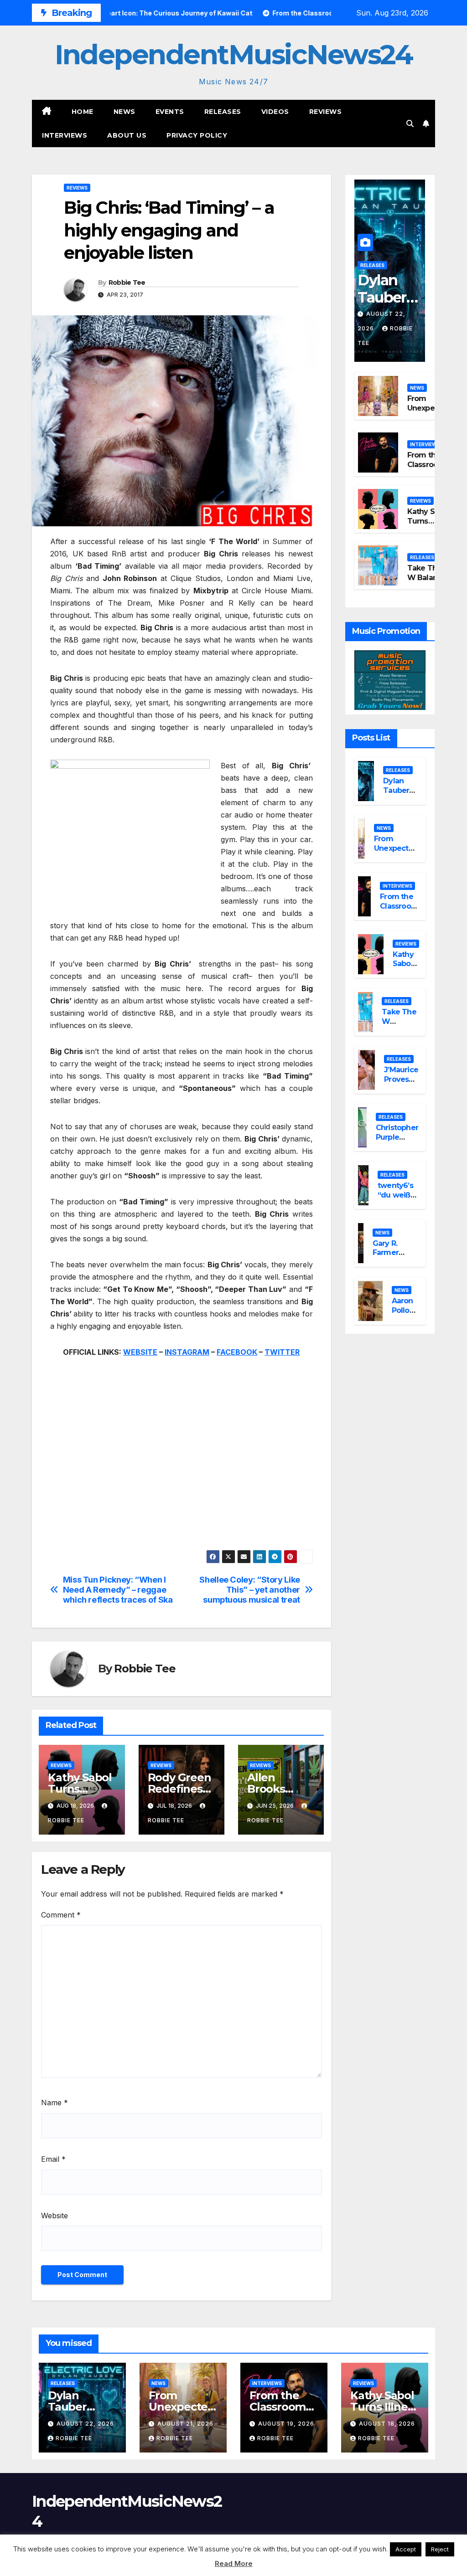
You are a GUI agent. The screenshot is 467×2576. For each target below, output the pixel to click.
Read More (234, 2563)
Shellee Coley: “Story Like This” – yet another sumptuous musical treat (250, 1590)
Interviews (65, 135)
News (125, 112)
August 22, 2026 (85, 2424)
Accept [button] (406, 2549)
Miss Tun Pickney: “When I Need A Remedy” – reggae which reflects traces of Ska (118, 1590)
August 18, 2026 (387, 2424)
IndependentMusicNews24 (233, 54)
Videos (275, 112)
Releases (223, 112)
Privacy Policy (197, 135)
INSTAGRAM (187, 1352)
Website (54, 2216)
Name (54, 2103)
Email (53, 2159)
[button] (410, 123)
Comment (61, 1915)
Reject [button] (440, 2549)
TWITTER (282, 1352)
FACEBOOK (237, 1352)
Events (170, 112)
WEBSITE (140, 1352)
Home (83, 112)
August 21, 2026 (185, 2424)
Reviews (326, 112)
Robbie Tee (127, 283)
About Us (127, 135)
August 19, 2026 (286, 2424)
